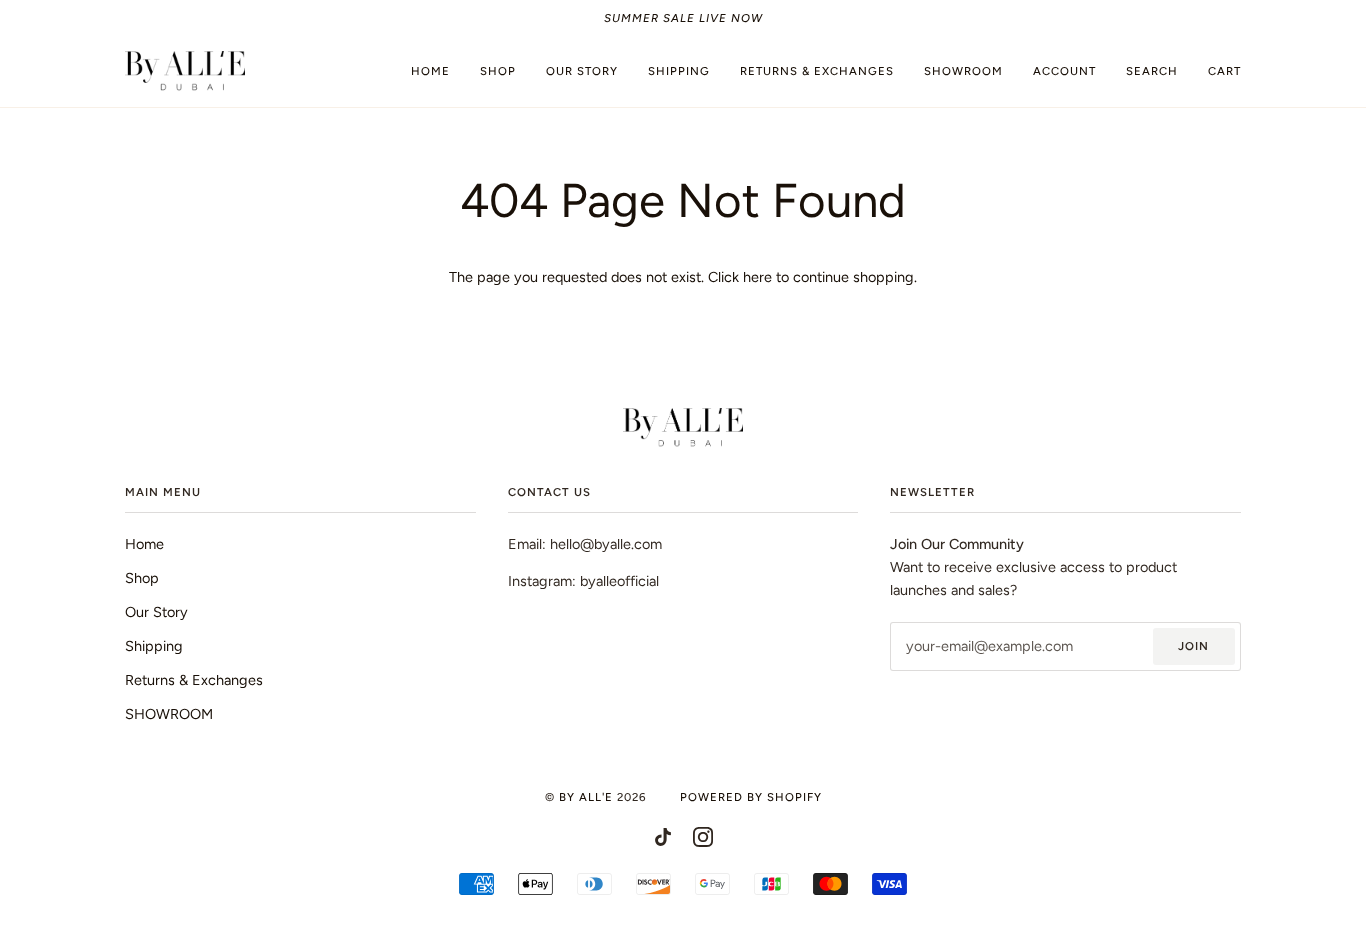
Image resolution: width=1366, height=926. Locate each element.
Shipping (154, 646)
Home (144, 544)
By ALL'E (586, 797)
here (757, 277)
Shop (142, 578)
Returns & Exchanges (194, 680)
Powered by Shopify (751, 797)
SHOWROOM (169, 714)
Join (1193, 646)
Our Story (156, 612)
